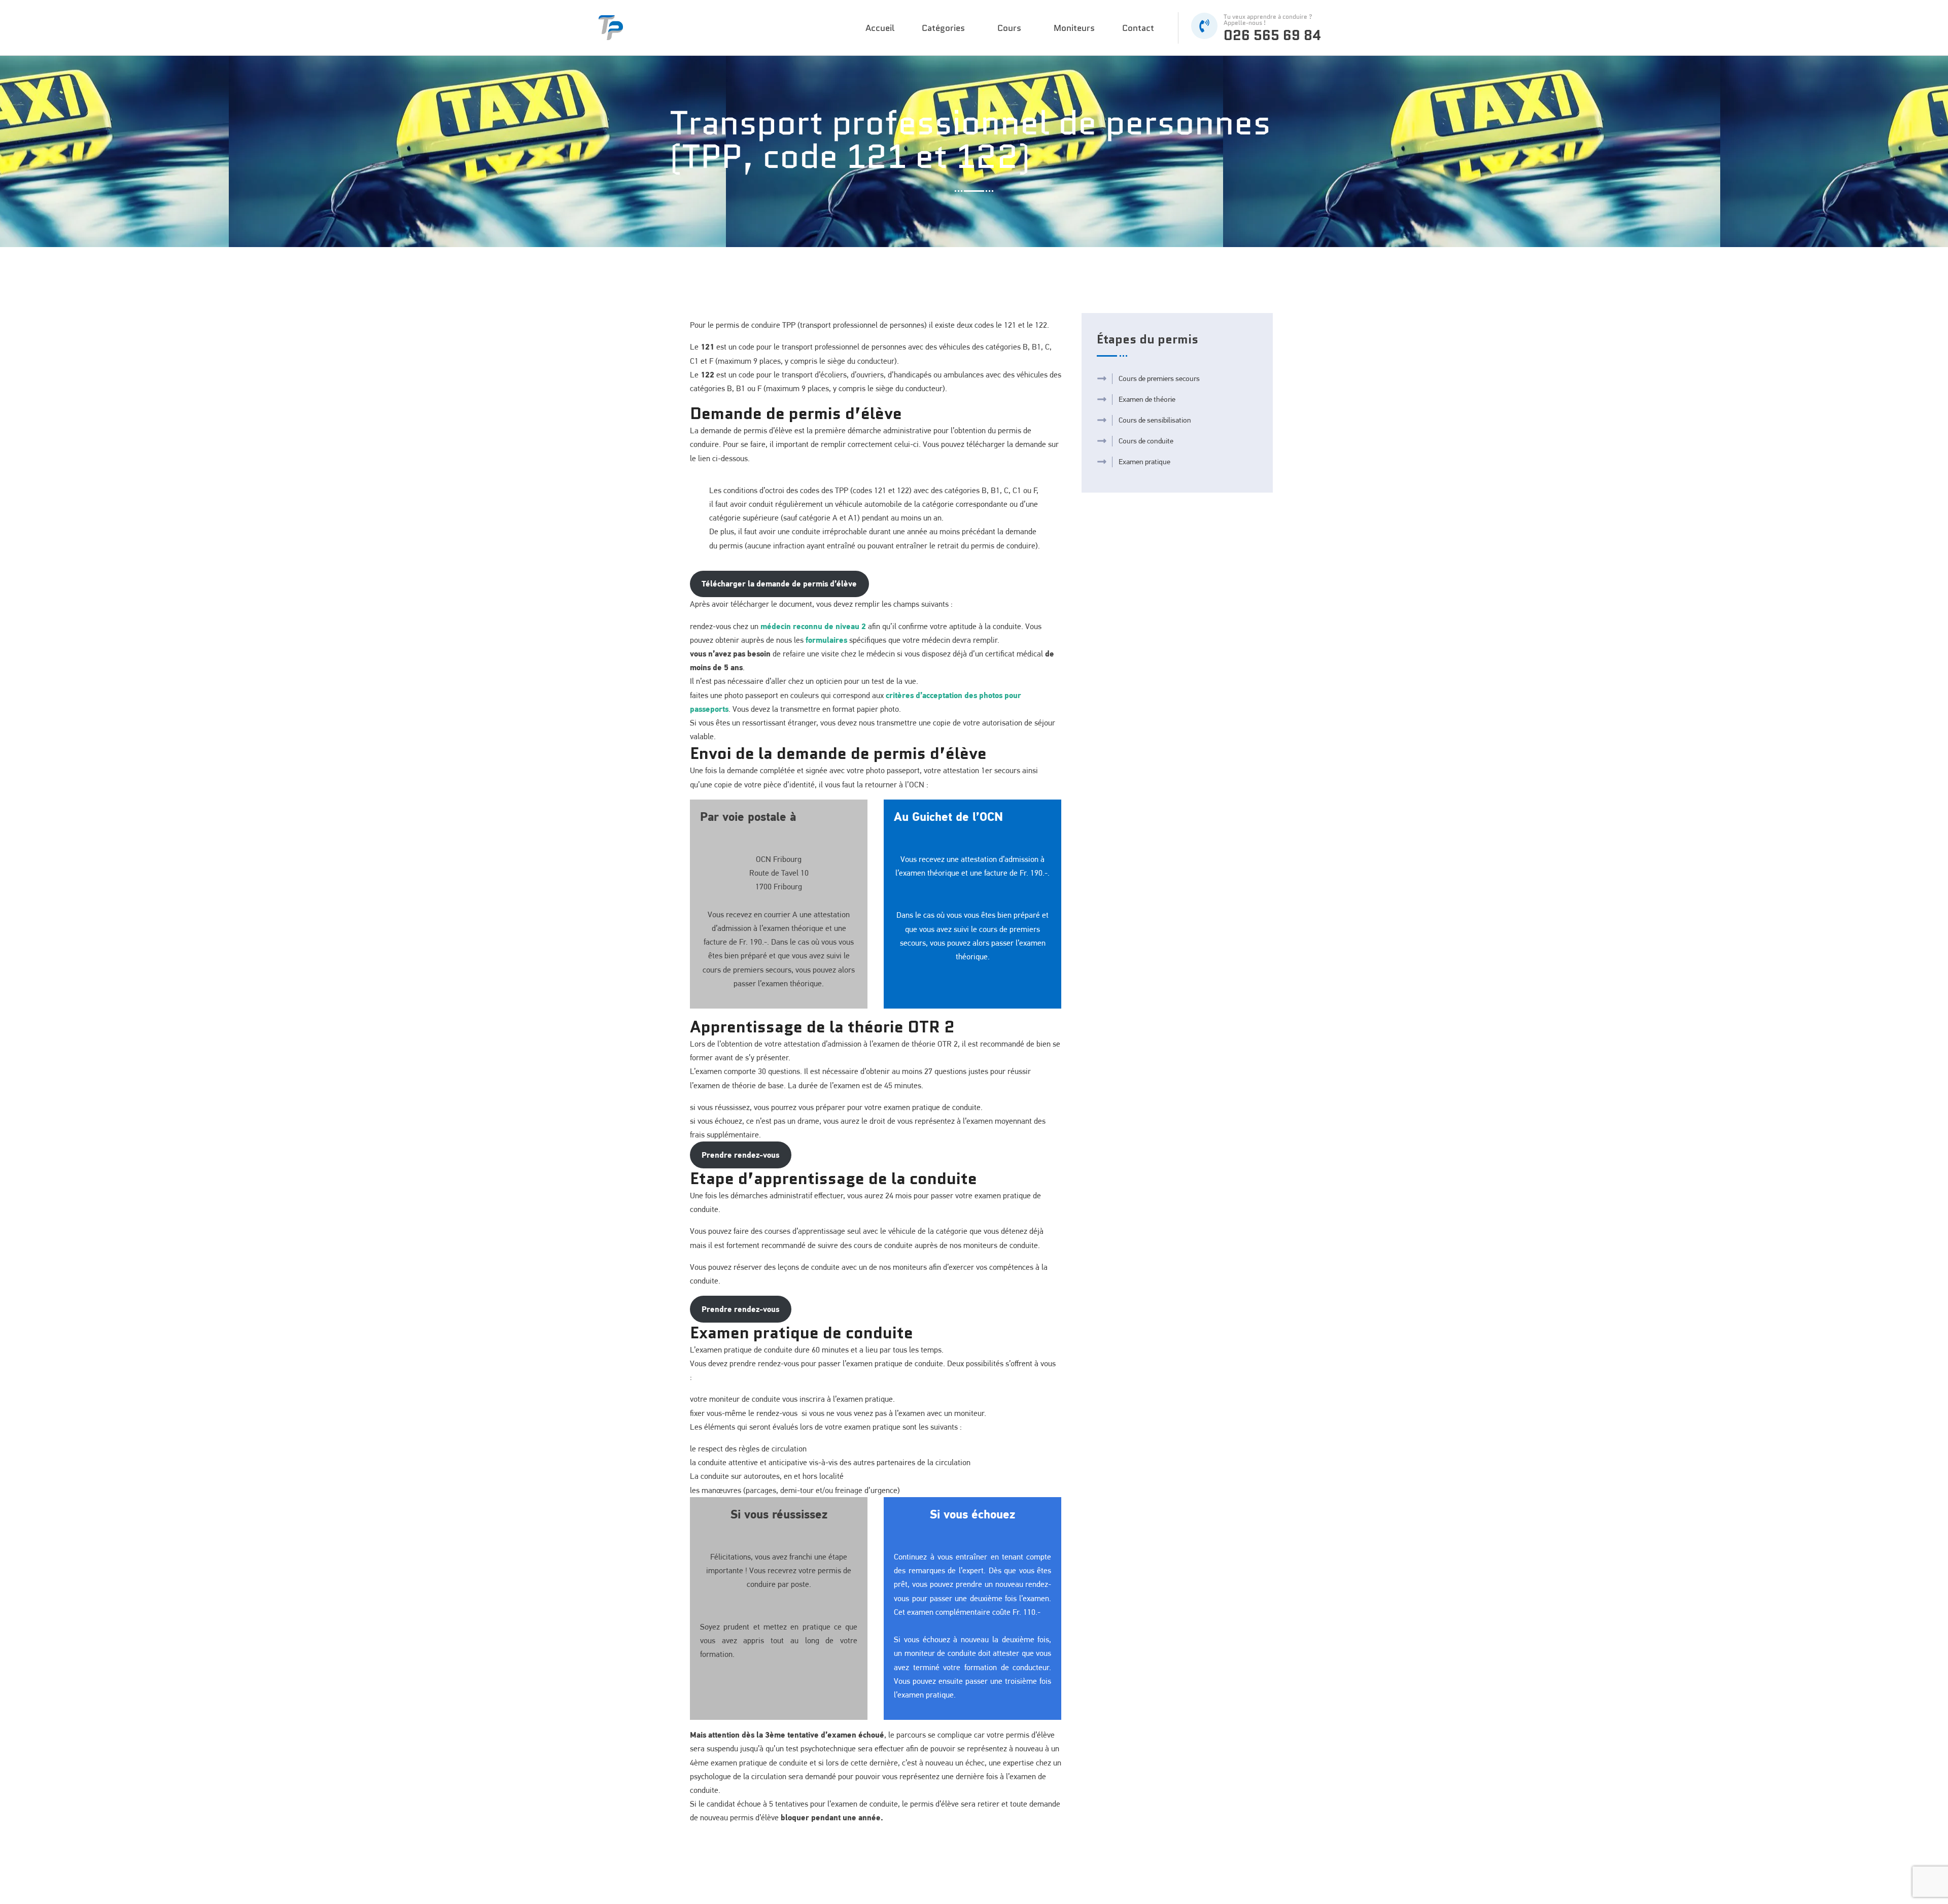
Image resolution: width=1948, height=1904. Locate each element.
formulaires (826, 640)
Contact (1138, 28)
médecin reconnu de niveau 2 (813, 626)
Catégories (943, 28)
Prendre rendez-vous (740, 1155)
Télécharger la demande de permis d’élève (779, 583)
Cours (1009, 28)
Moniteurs (1074, 28)
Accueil (880, 28)
